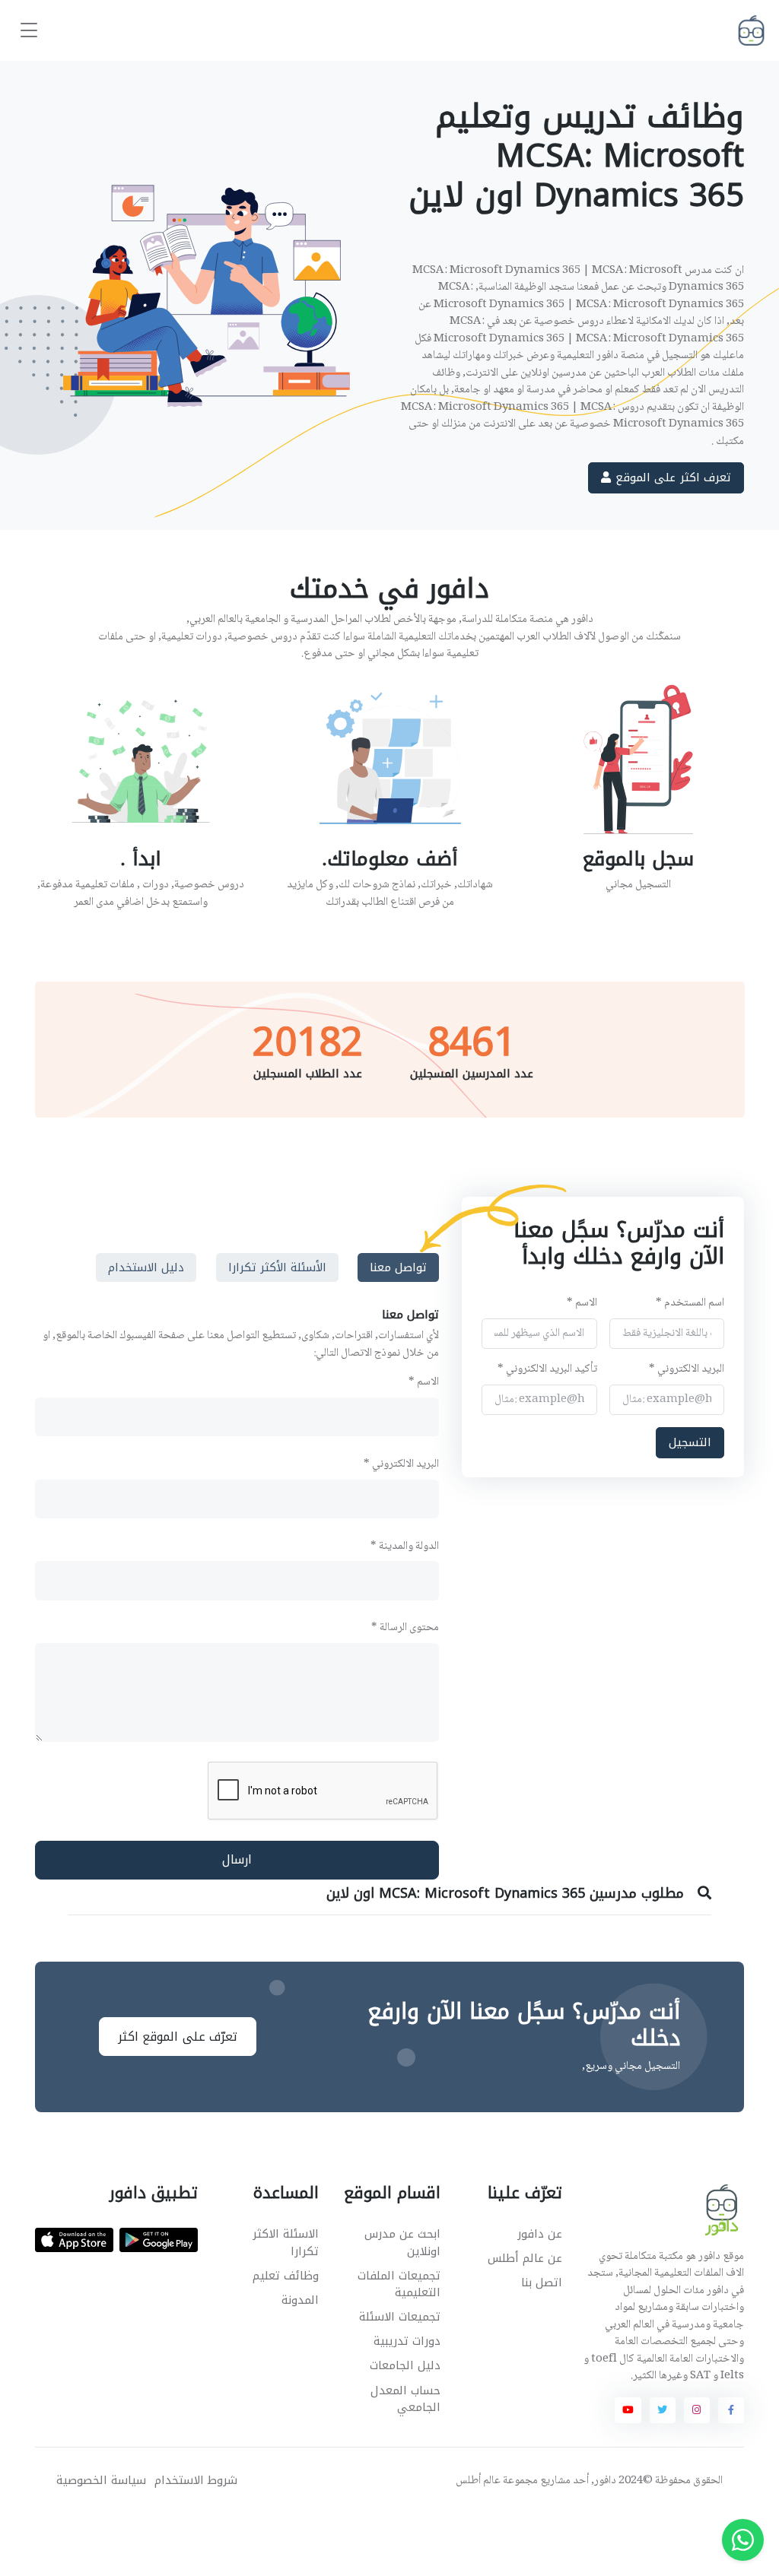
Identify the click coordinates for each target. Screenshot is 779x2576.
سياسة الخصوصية (101, 2481)
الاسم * (582, 1304)
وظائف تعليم (286, 2276)
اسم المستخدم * (691, 1304)
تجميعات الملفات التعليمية (399, 2284)
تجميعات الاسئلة (400, 2317)
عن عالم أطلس (525, 2258)
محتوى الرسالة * (405, 1628)
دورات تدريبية (407, 2341)
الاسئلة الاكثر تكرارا (286, 2243)
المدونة (300, 2300)
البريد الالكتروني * (687, 1370)
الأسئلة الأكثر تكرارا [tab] (277, 1267)
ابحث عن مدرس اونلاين (402, 2243)
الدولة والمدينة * (405, 1547)
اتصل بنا (542, 2283)
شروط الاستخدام (196, 2481)
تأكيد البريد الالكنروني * (547, 1370)
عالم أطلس (478, 2481)
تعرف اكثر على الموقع (671, 477)
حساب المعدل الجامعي (405, 2399)
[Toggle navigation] (29, 31)
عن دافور (540, 2234)
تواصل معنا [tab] (398, 1267)
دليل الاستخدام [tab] (146, 1267)
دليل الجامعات (405, 2365)
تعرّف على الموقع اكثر (178, 2037)
